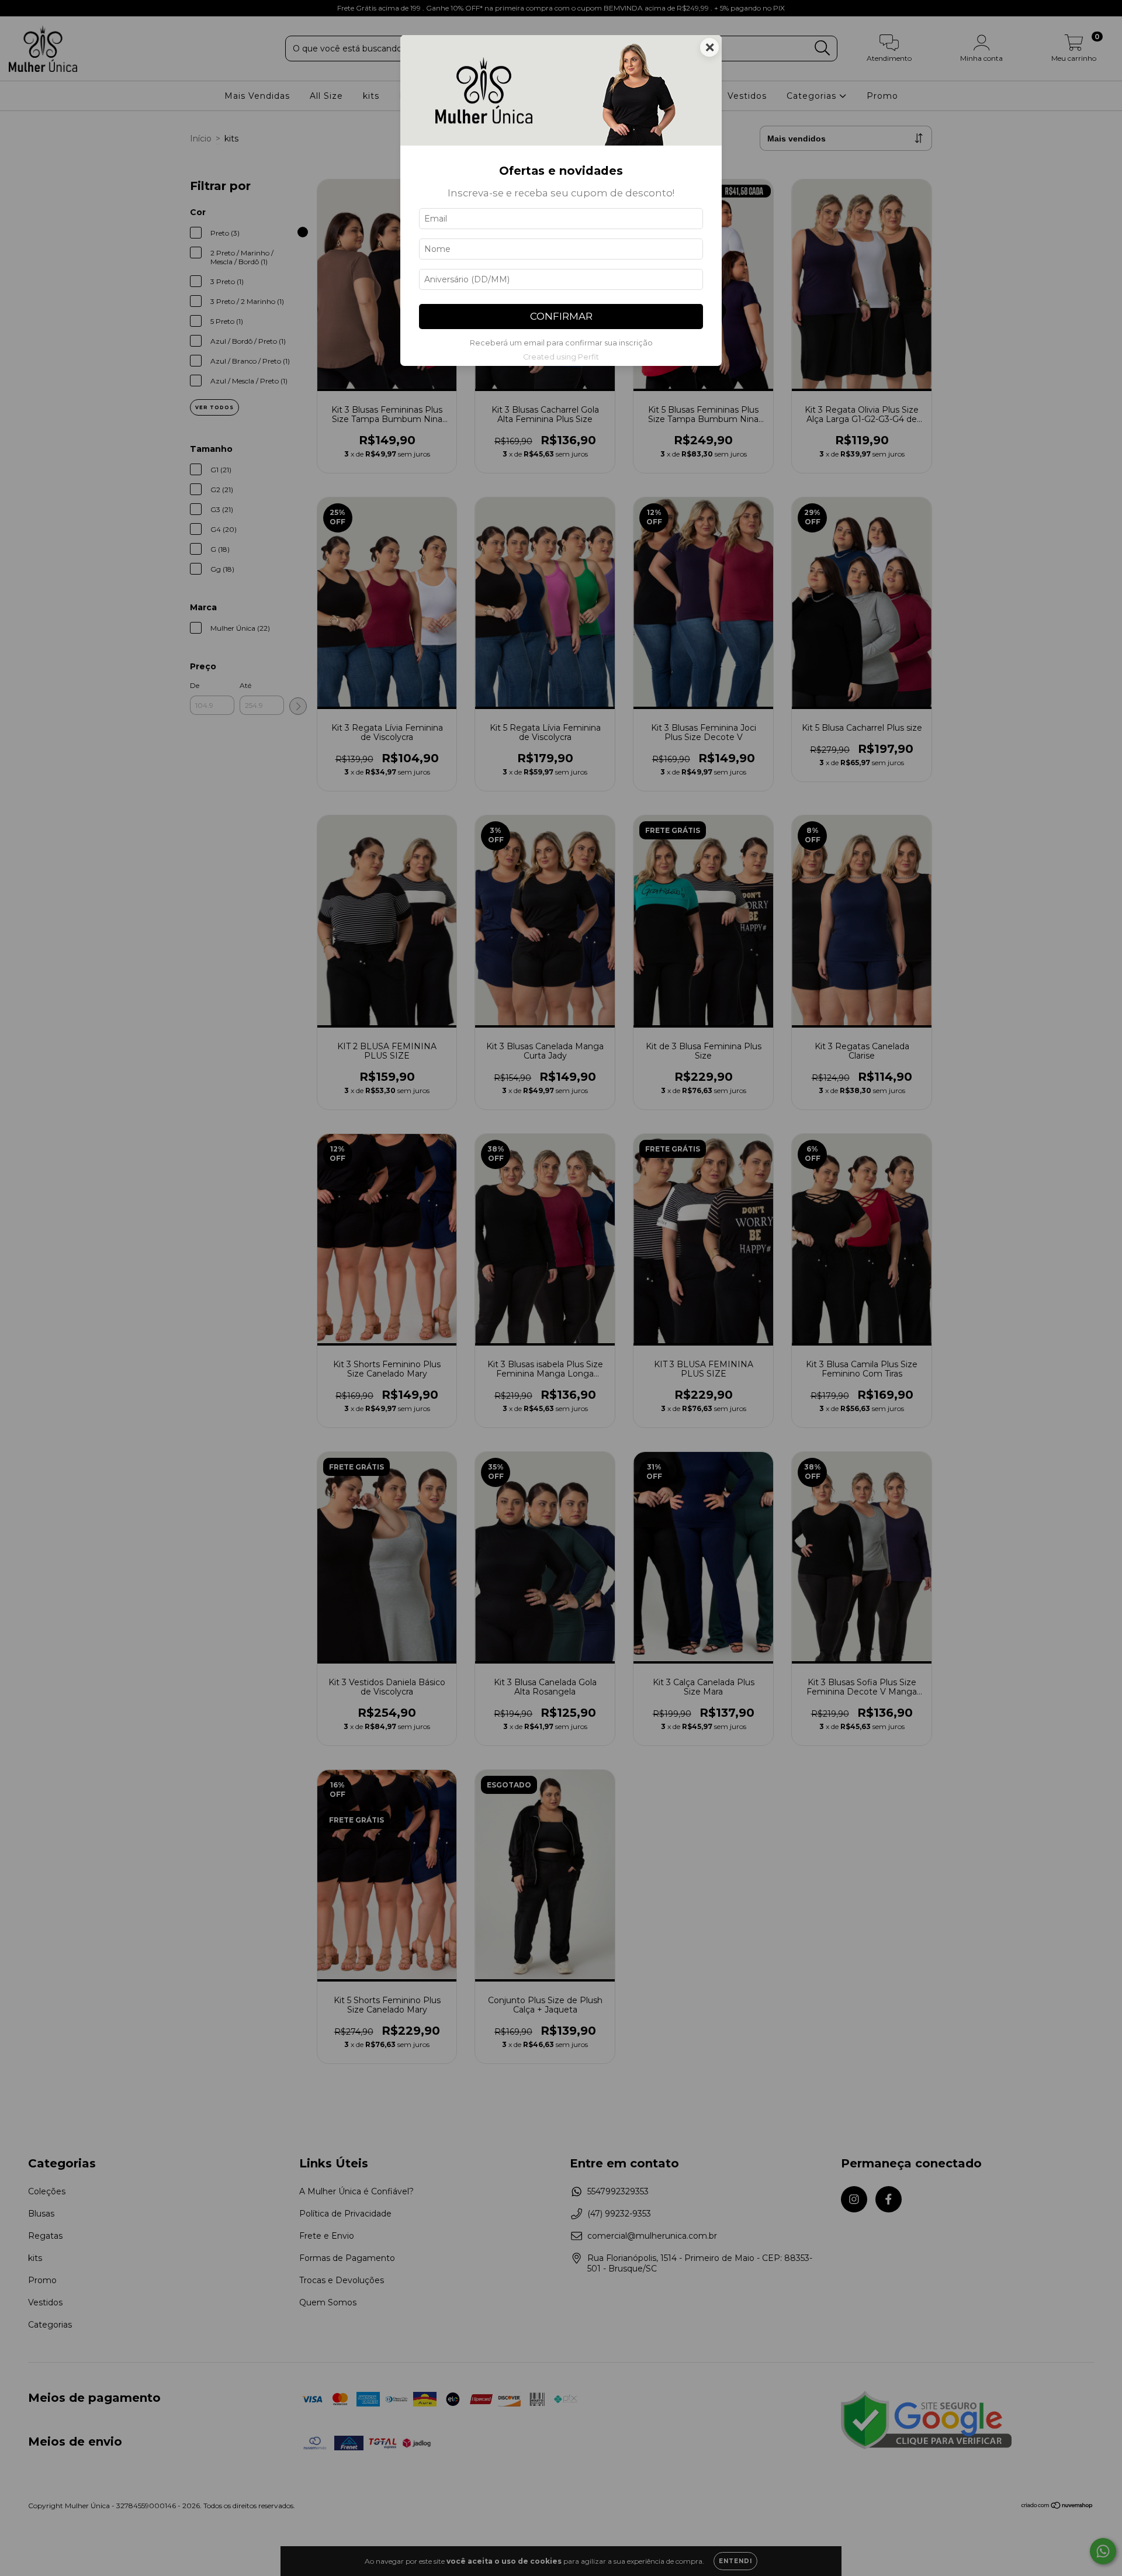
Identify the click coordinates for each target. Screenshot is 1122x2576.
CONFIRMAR (561, 316)
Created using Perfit (561, 357)
